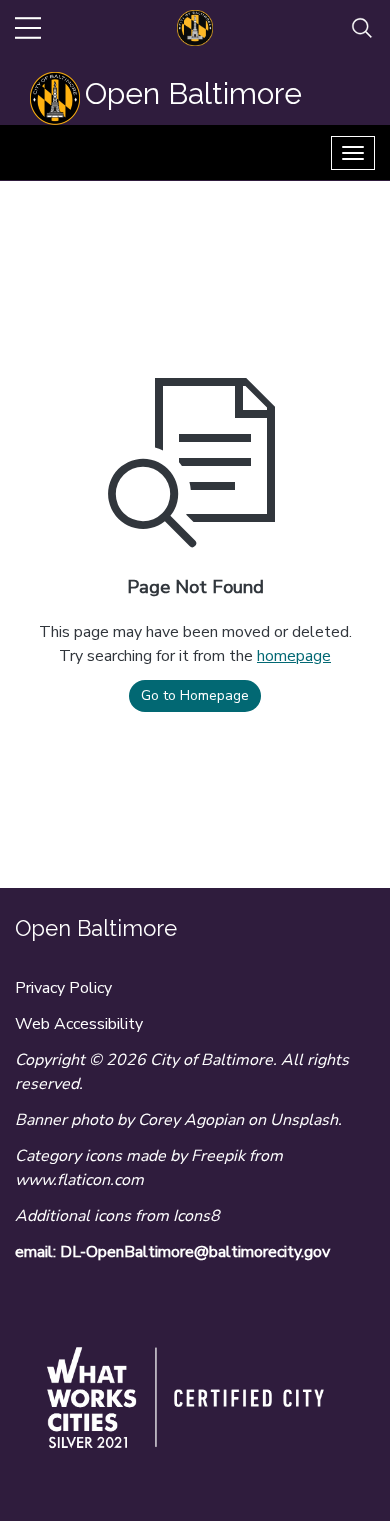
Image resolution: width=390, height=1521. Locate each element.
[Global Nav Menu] (28, 28)
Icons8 (196, 1216)
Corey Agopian (191, 1120)
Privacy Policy (63, 988)
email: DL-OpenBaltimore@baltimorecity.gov (172, 1252)
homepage (294, 656)
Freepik (218, 1156)
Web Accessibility (79, 1024)
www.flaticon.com (79, 1180)
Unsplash (304, 1120)
